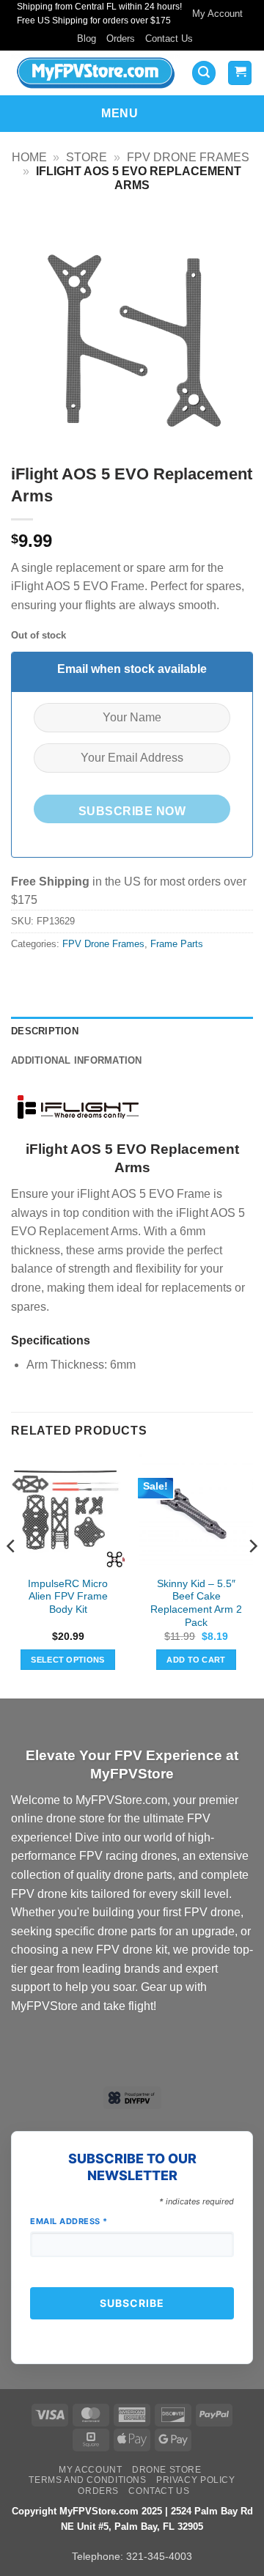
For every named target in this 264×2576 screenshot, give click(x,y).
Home (29, 157)
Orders (121, 38)
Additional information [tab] (77, 1060)
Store (87, 157)
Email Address (69, 2221)
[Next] (252, 1575)
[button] (204, 73)
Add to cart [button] (196, 1660)
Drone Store (167, 2470)
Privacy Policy (196, 2480)
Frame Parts (177, 944)
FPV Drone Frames (188, 157)
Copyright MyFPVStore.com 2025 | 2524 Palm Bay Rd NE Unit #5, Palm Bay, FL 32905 (132, 2519)
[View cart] (240, 73)
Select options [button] (68, 1660)
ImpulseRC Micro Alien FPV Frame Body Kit (68, 1597)
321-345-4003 (159, 2556)
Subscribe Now (132, 811)
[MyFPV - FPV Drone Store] (96, 73)
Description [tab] (45, 1031)
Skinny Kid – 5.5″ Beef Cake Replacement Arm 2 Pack (196, 1603)
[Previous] (12, 1575)
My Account (217, 14)
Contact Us (169, 38)
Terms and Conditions (87, 2480)
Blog (87, 38)
